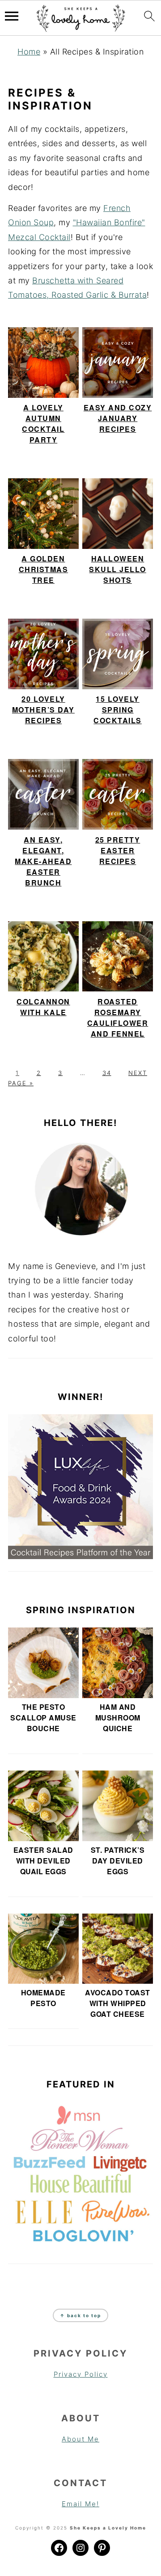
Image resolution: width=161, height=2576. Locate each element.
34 (107, 1073)
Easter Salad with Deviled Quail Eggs (43, 1861)
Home (29, 52)
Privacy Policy (81, 2374)
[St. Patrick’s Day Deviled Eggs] (118, 1806)
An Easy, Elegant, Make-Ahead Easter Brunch (43, 861)
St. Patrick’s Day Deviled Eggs (118, 1861)
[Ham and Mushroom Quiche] (118, 1663)
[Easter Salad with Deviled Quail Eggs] (43, 1806)
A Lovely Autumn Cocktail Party (43, 424)
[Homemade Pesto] (43, 1949)
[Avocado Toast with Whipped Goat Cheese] (118, 1949)
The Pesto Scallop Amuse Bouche (43, 1718)
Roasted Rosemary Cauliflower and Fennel (118, 1018)
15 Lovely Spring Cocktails (118, 710)
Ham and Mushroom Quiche (118, 1718)
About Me (80, 2439)
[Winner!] (80, 1487)
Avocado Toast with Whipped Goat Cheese (118, 2003)
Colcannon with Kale (43, 1007)
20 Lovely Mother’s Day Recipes (43, 710)
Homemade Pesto (43, 1998)
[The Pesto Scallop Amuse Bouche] (43, 1663)
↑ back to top (80, 2315)
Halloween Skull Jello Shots (118, 569)
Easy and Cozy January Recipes (118, 418)
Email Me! (80, 2504)
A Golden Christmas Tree (44, 569)
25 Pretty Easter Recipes (118, 850)
